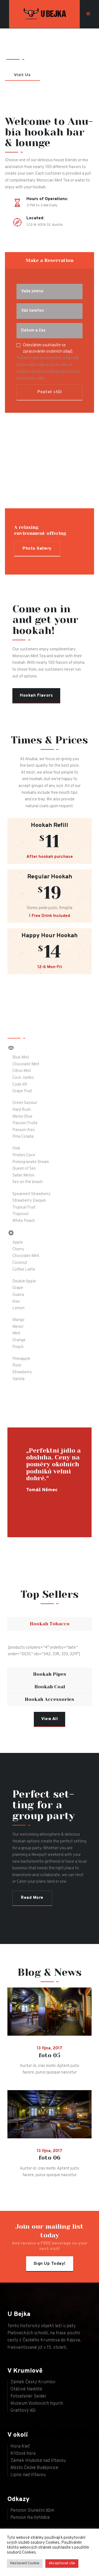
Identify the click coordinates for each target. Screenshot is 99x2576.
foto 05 (50, 2056)
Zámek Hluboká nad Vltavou (38, 2461)
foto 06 (50, 2158)
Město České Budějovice (34, 2468)
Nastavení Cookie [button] (25, 2563)
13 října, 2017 (50, 2048)
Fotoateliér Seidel (28, 2396)
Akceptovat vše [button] (62, 2563)
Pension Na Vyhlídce (30, 2518)
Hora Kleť (20, 2447)
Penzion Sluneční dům (32, 2511)
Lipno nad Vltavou (28, 2475)
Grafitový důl (23, 2411)
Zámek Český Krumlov (33, 2382)
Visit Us (22, 74)
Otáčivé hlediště (26, 2389)
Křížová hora (23, 2454)
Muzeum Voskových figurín (37, 2404)
